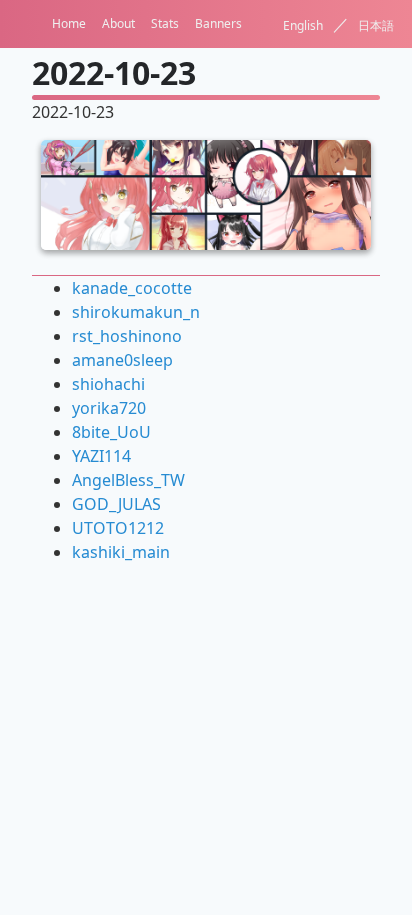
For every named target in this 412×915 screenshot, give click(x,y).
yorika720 (109, 408)
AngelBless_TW (128, 480)
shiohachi (108, 384)
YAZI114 (101, 456)
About (118, 23)
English (303, 25)
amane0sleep (122, 360)
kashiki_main (121, 552)
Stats (165, 23)
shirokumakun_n (136, 312)
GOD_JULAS (116, 504)
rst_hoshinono (127, 336)
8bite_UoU (111, 432)
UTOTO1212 (118, 528)
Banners (218, 23)
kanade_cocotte (132, 288)
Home (69, 23)
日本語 (376, 25)
